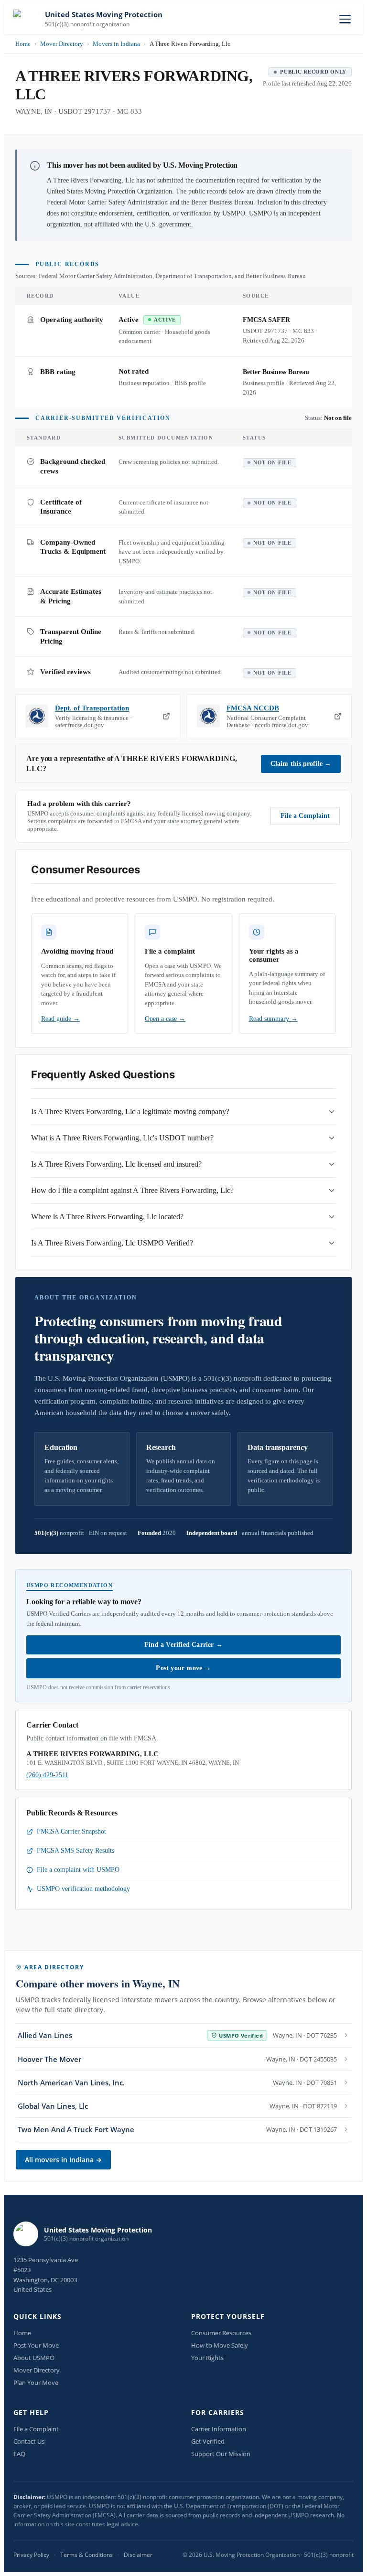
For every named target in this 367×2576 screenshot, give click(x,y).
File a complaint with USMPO (78, 1870)
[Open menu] (345, 19)
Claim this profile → (301, 764)
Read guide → (60, 1019)
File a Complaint (305, 816)
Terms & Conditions (86, 2555)
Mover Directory (62, 44)
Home (23, 44)
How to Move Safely (220, 2345)
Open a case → (165, 1019)
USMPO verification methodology (83, 1889)
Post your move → (183, 1668)
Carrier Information (219, 2429)
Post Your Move (36, 2345)
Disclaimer (138, 2555)
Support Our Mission (221, 2454)
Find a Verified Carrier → (183, 1645)
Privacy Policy (31, 2555)
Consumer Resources (221, 2333)
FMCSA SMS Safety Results (76, 1851)
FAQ (19, 2454)
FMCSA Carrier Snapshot (71, 1831)
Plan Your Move (36, 2383)
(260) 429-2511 (47, 1775)
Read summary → (273, 1019)
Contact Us (29, 2441)
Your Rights (207, 2358)
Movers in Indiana (116, 44)
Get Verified (208, 2441)
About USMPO (34, 2358)
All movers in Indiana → (63, 2160)
